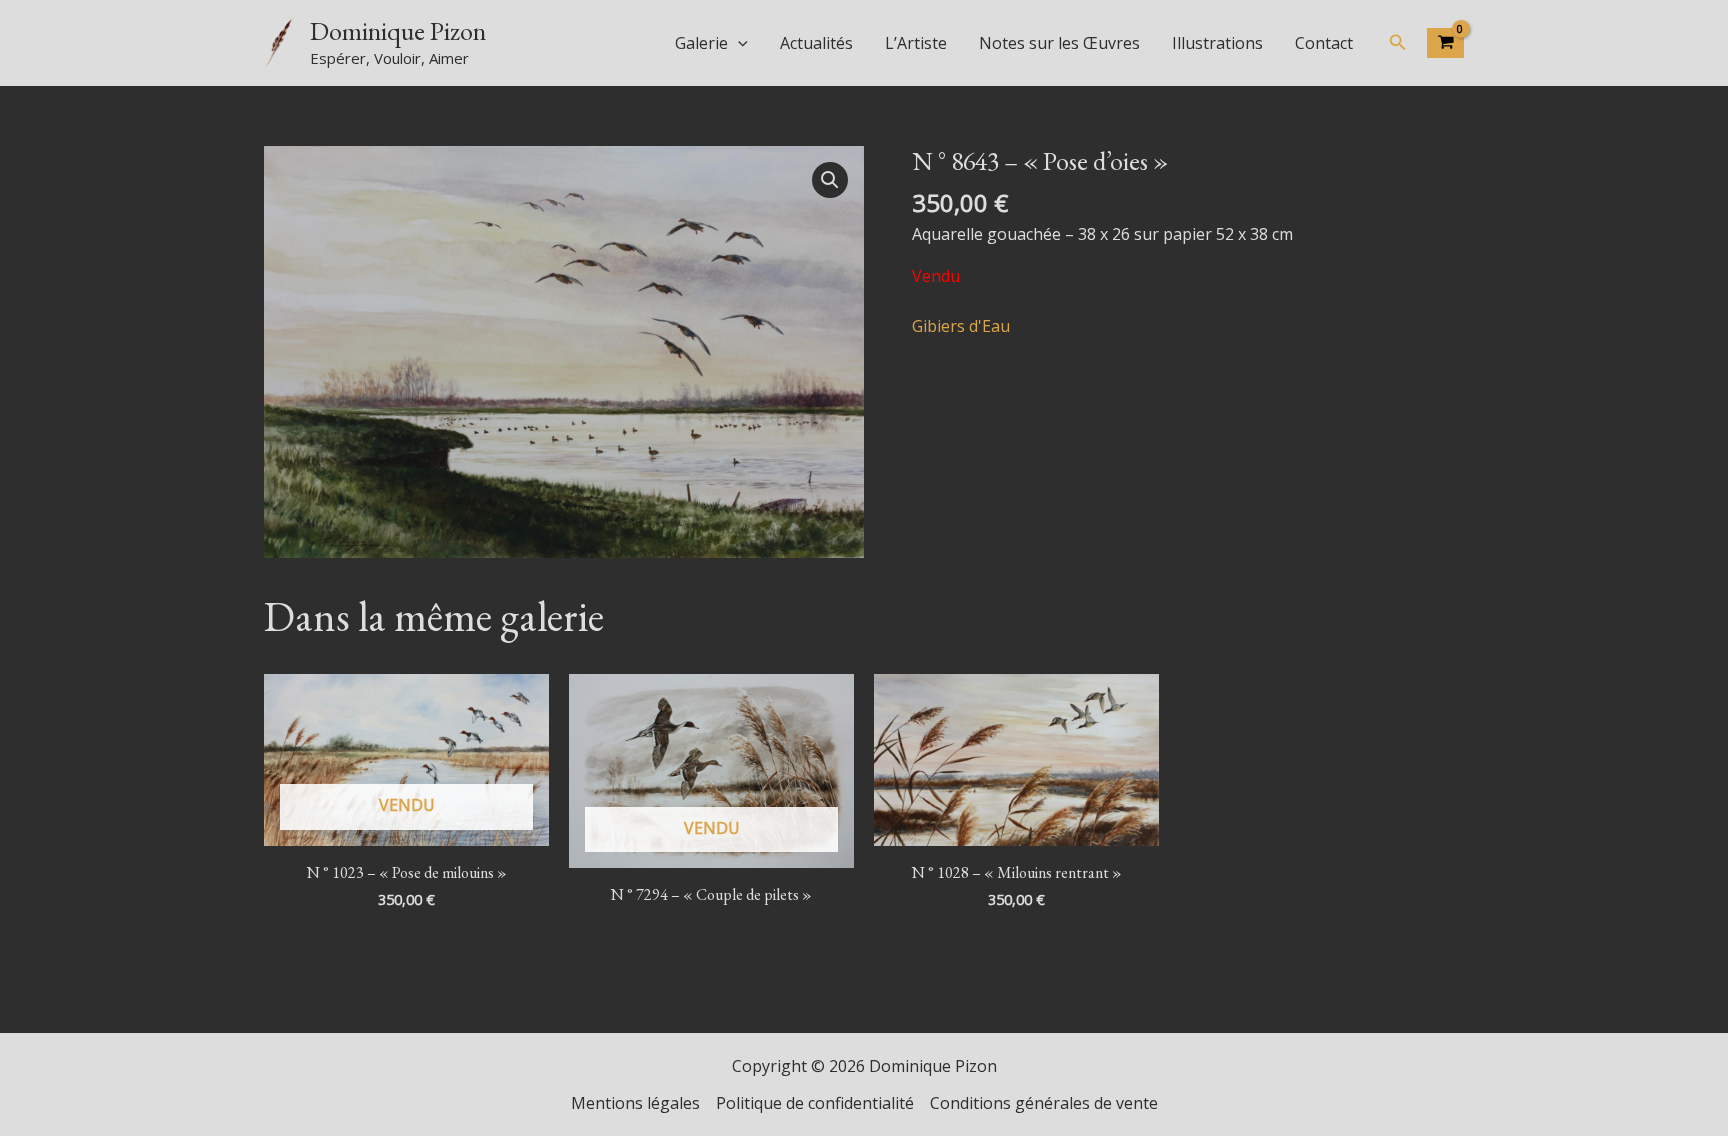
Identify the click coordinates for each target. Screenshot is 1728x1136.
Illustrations (1217, 43)
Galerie (701, 43)
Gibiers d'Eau (961, 326)
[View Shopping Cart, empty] (1445, 43)
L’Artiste (916, 43)
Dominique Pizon (398, 31)
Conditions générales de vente (1044, 1103)
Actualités (816, 43)
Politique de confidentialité (815, 1103)
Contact (1324, 43)
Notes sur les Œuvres (1059, 43)
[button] (738, 43)
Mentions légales (635, 1103)
